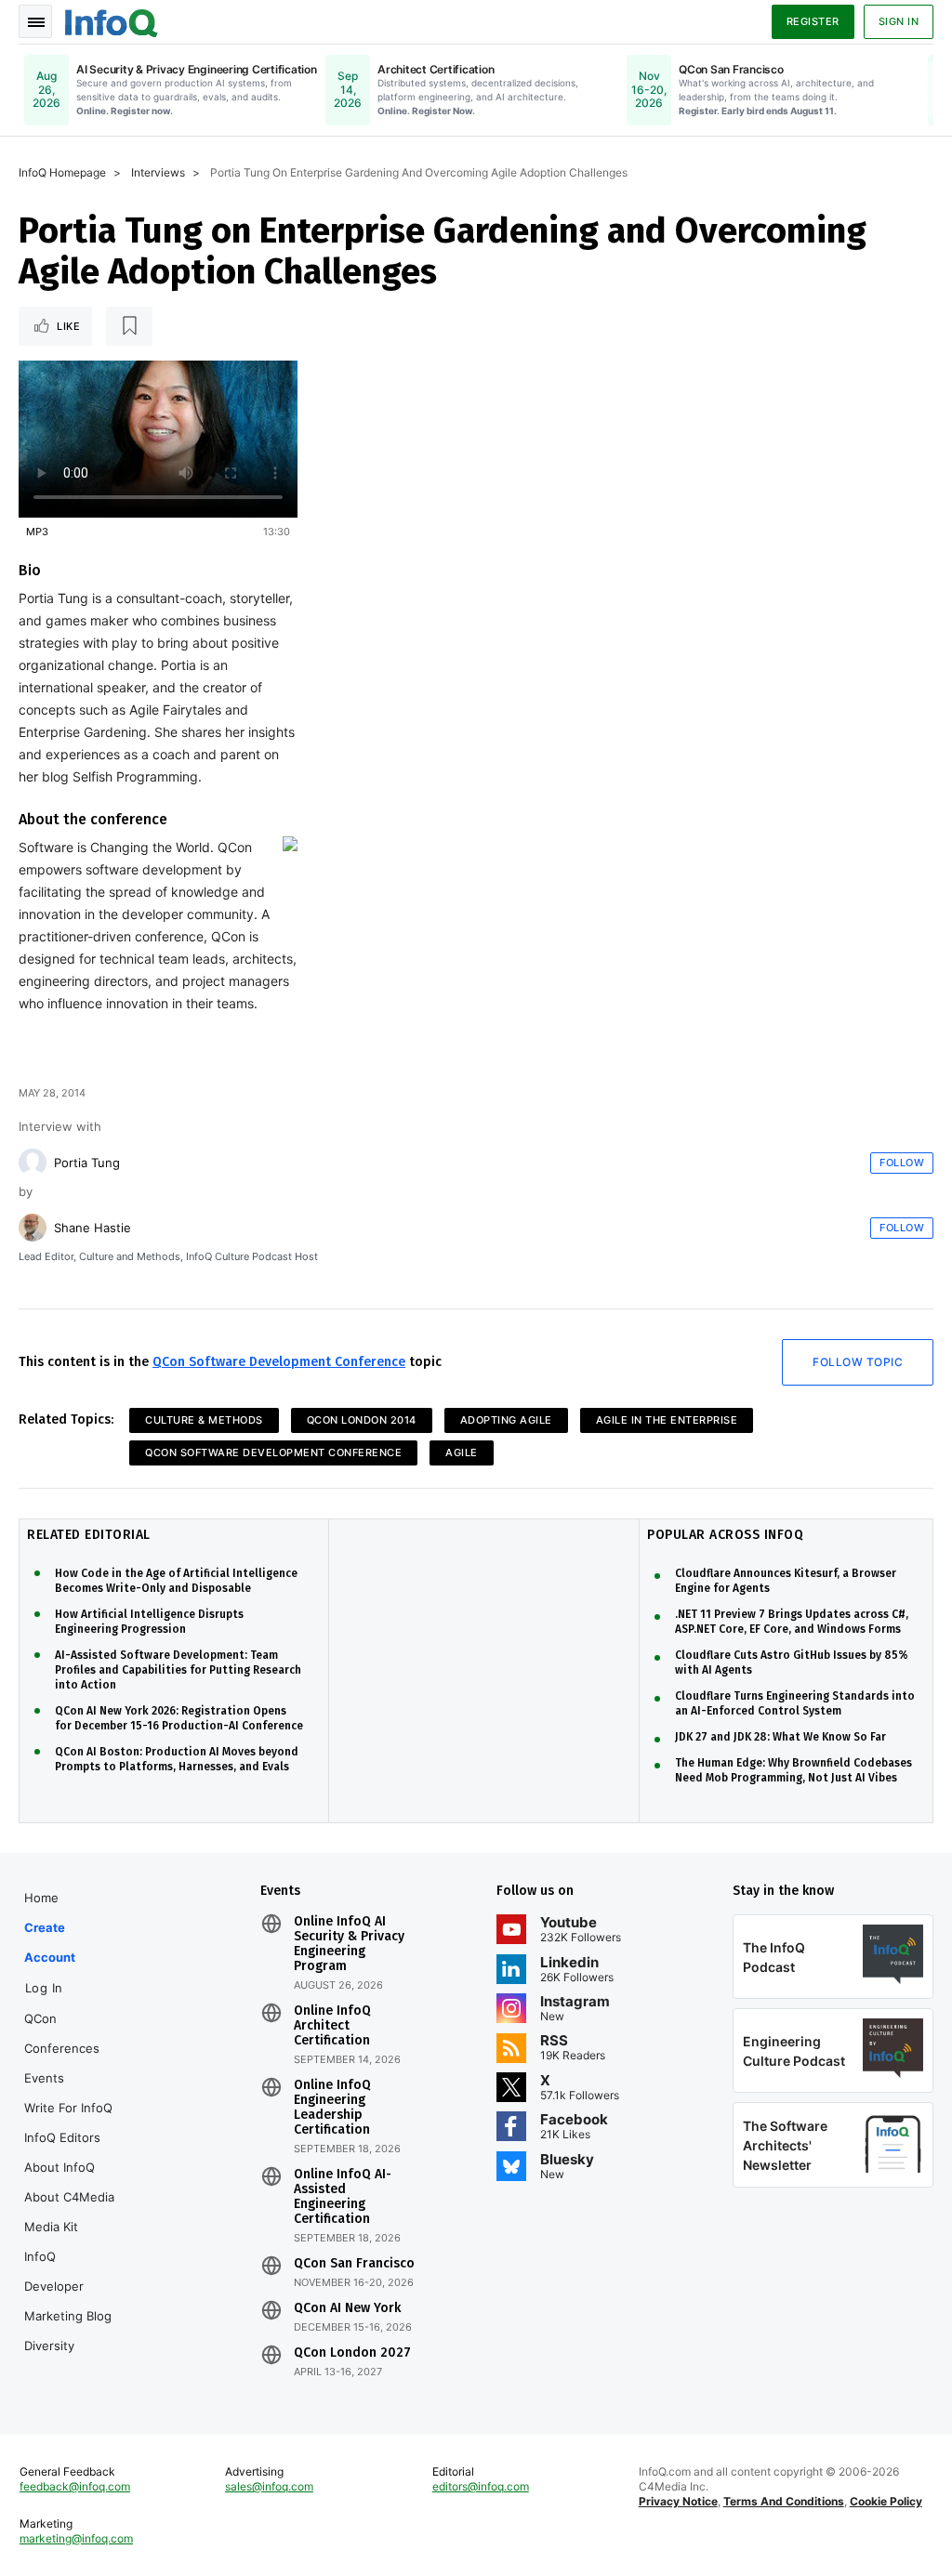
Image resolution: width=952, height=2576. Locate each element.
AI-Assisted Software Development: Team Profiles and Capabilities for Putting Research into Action (178, 1670)
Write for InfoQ (68, 2108)
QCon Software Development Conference (279, 1362)
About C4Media (69, 2197)
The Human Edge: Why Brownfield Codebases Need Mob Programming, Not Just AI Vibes (793, 1770)
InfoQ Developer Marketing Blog (68, 2286)
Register (813, 21)
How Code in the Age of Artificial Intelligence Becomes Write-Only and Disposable (176, 1581)
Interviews (158, 172)
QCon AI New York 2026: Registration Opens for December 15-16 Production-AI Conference (179, 1718)
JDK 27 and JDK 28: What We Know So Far (780, 1737)
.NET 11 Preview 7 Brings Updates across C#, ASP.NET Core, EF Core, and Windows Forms (792, 1622)
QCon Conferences (62, 2033)
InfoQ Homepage (62, 172)
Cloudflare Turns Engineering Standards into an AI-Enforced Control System (795, 1703)
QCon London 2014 (362, 1420)
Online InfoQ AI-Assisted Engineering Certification (343, 2197)
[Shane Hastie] (33, 1228)
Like (68, 326)
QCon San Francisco (354, 2264)
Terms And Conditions (784, 2501)
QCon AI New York (347, 2308)
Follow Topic (858, 1362)
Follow (902, 1163)
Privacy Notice (678, 2501)
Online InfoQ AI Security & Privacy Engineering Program (349, 1944)
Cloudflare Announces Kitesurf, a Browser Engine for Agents (786, 1581)
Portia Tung (87, 1163)
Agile (462, 1452)
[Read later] (129, 326)
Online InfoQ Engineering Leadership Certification (332, 2108)
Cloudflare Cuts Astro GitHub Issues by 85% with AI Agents (792, 1663)
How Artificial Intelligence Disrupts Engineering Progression (149, 1622)
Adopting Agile (506, 1420)
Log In (44, 1988)
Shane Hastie (93, 1228)
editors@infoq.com (481, 2486)
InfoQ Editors (62, 2137)
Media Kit (51, 2227)
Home (41, 1898)
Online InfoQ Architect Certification (332, 2026)
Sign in (899, 21)
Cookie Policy (886, 2501)
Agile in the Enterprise (667, 1420)
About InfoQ (59, 2167)
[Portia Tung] (33, 1163)
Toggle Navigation (35, 21)
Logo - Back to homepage (112, 20)
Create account (50, 1942)
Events (44, 2078)
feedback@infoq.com (75, 2486)
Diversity (49, 2346)
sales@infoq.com (269, 2486)
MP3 (37, 532)
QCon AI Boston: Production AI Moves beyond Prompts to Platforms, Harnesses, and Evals (177, 1759)
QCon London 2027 (352, 2353)
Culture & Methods (204, 1420)
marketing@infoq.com (76, 2538)
